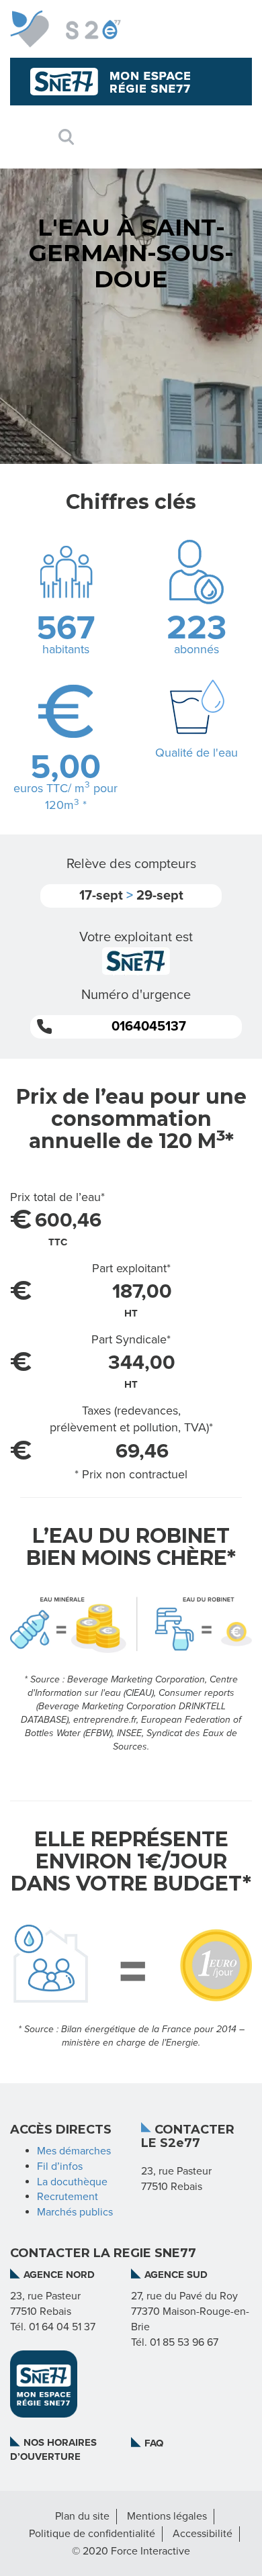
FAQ (154, 2443)
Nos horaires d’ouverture (53, 2449)
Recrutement (68, 2197)
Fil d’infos (60, 2166)
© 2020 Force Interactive (131, 2551)
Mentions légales (167, 2516)
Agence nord (59, 2275)
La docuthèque (72, 2182)
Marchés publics (75, 2212)
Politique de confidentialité (92, 2534)
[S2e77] (65, 29)
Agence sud (176, 2275)
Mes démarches (74, 2151)
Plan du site (82, 2516)
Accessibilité (203, 2534)
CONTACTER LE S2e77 (188, 2137)
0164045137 (149, 1027)
